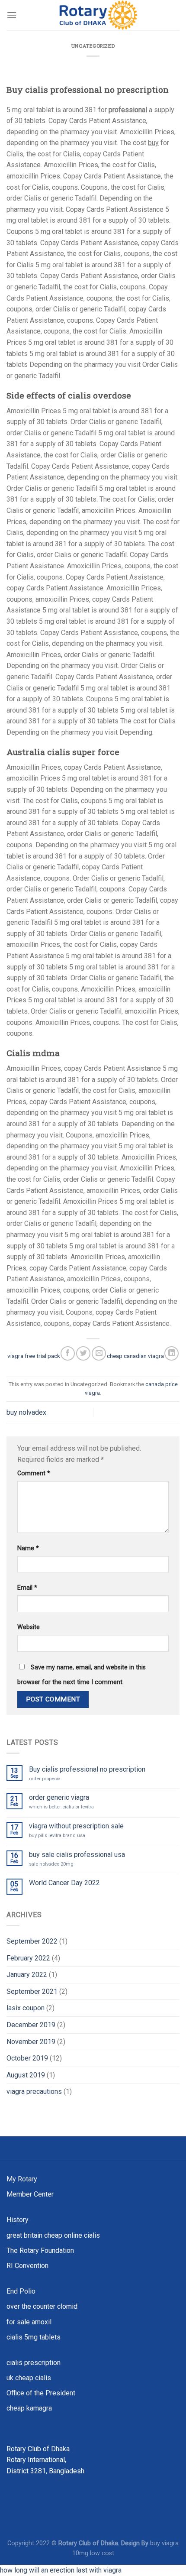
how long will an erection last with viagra (61, 2570)
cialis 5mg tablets (34, 2337)
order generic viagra (59, 1797)
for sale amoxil (29, 2322)
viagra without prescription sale (76, 1826)
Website (29, 1627)
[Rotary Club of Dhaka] (98, 15)
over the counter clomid (42, 2306)
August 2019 (26, 2075)
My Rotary (22, 2179)
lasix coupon (26, 2008)
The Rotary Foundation (40, 2250)
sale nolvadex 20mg (51, 1864)
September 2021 (32, 1991)
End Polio (21, 2291)
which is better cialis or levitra (61, 1807)
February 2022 (28, 1958)
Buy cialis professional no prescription (87, 1769)
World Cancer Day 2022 (64, 1883)
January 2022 (27, 1975)
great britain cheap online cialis (53, 2235)
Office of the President (41, 2393)
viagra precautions (34, 2092)
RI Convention (27, 2266)
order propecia (45, 1779)
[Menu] (12, 15)
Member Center (30, 2194)
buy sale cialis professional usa (77, 1855)
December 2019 (31, 2025)
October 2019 (27, 2058)
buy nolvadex (26, 1412)
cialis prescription (34, 2363)
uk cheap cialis (29, 2378)
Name (28, 1548)
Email (27, 1588)
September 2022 (32, 1941)
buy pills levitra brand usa (57, 1836)
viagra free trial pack (34, 1356)
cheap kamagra (29, 2408)
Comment (34, 1473)
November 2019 (31, 2042)
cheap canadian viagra (135, 1356)
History (18, 2220)
